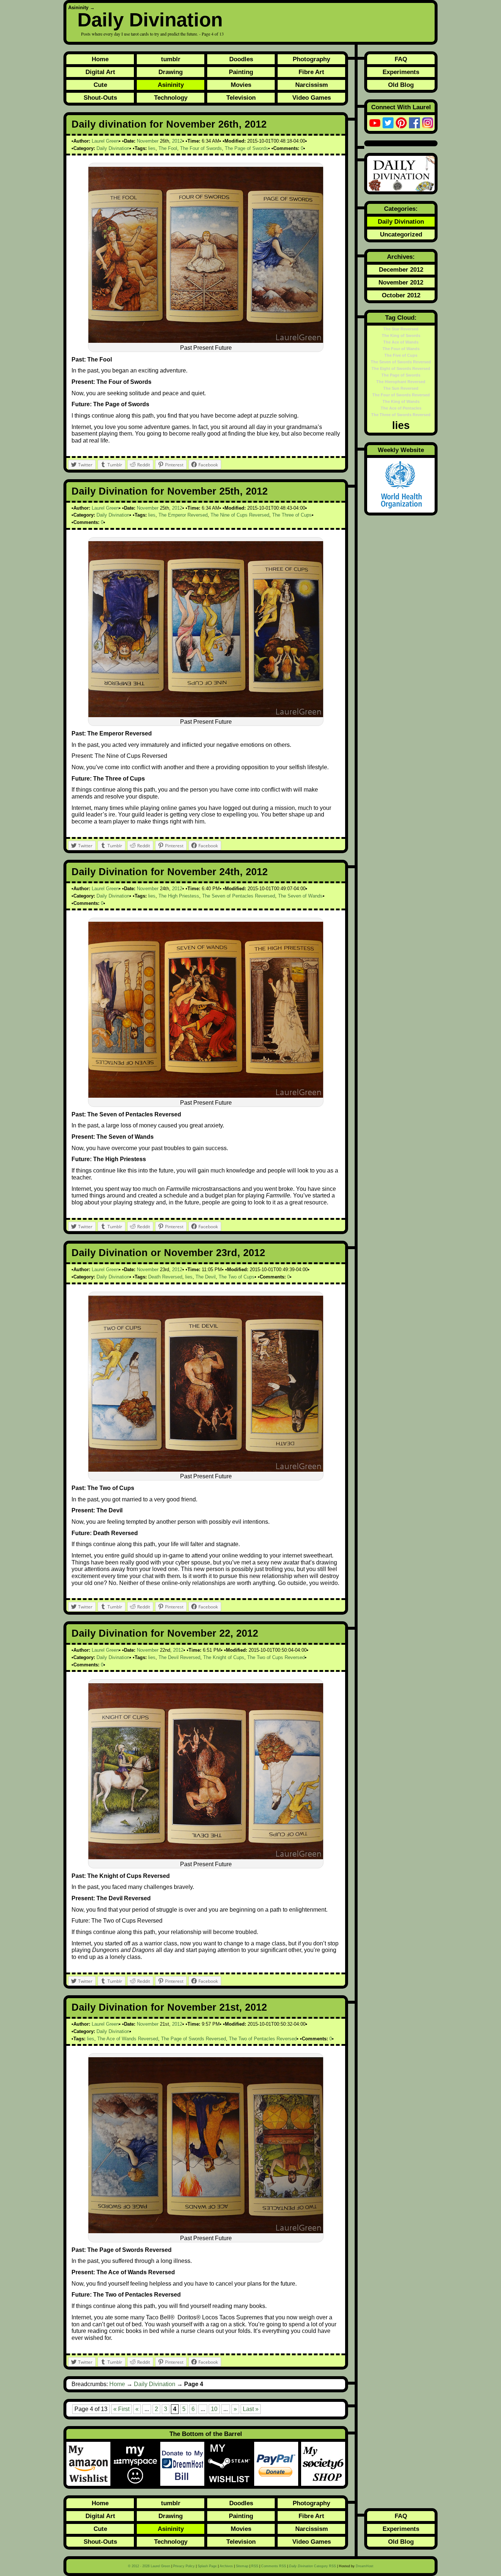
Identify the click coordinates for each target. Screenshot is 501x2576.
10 (214, 2409)
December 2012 (401, 269)
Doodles (241, 59)
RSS (255, 2566)
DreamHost (365, 2566)
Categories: (401, 209)
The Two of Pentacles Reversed (263, 2039)
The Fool (168, 148)
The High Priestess (179, 896)
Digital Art (100, 72)
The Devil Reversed (179, 1657)
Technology (171, 98)
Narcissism (312, 85)
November (148, 141)
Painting (241, 72)
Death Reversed (165, 1277)
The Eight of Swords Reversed (401, 368)
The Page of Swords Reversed (193, 2039)
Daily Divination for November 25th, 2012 (170, 491)
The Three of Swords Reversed (401, 415)
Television (241, 98)
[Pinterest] (401, 123)
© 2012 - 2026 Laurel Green (149, 2566)
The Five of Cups (401, 355)
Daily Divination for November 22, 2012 (165, 1633)
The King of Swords (401, 335)
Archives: (401, 257)
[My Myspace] (137, 2464)
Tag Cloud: (401, 318)
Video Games (312, 98)
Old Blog (401, 85)
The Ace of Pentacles (401, 408)
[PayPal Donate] (278, 2464)
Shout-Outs (100, 98)
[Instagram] (428, 123)
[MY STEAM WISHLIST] (231, 2464)
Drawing (171, 72)
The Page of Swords (246, 148)
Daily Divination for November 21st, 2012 (169, 2007)
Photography (311, 59)
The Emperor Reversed (183, 515)
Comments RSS (274, 2566)
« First (121, 2409)
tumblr (171, 59)
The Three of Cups (292, 515)
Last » (251, 2409)
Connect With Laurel (401, 107)
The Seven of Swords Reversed (401, 362)
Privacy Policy (184, 2566)
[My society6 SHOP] (323, 2464)
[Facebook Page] (414, 123)
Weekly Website (401, 450)
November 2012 (401, 282)
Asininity (78, 8)
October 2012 (401, 295)
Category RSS (312, 2566)
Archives (226, 2566)
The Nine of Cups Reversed (240, 515)
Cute (100, 85)
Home (100, 59)
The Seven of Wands (300, 896)
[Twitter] (388, 123)
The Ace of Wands (401, 342)
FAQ (401, 59)
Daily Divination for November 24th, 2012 (170, 872)
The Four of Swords (201, 148)
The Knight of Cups (224, 1657)
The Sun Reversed (401, 388)
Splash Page (207, 2566)
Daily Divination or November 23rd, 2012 (168, 1253)
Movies (241, 85)
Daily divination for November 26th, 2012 (169, 124)
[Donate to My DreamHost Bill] (184, 2464)
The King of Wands (401, 401)
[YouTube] (375, 123)
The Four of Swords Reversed (401, 395)
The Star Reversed (401, 329)
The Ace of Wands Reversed (128, 2039)
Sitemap (242, 2566)
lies (152, 148)
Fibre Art (311, 72)
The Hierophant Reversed (401, 382)
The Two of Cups (237, 1277)
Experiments (401, 72)
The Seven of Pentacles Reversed (239, 896)
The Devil (206, 1277)
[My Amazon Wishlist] (90, 2464)
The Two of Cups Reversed (276, 1657)
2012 (177, 141)
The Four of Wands (401, 349)
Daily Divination (150, 20)
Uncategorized (401, 234)
